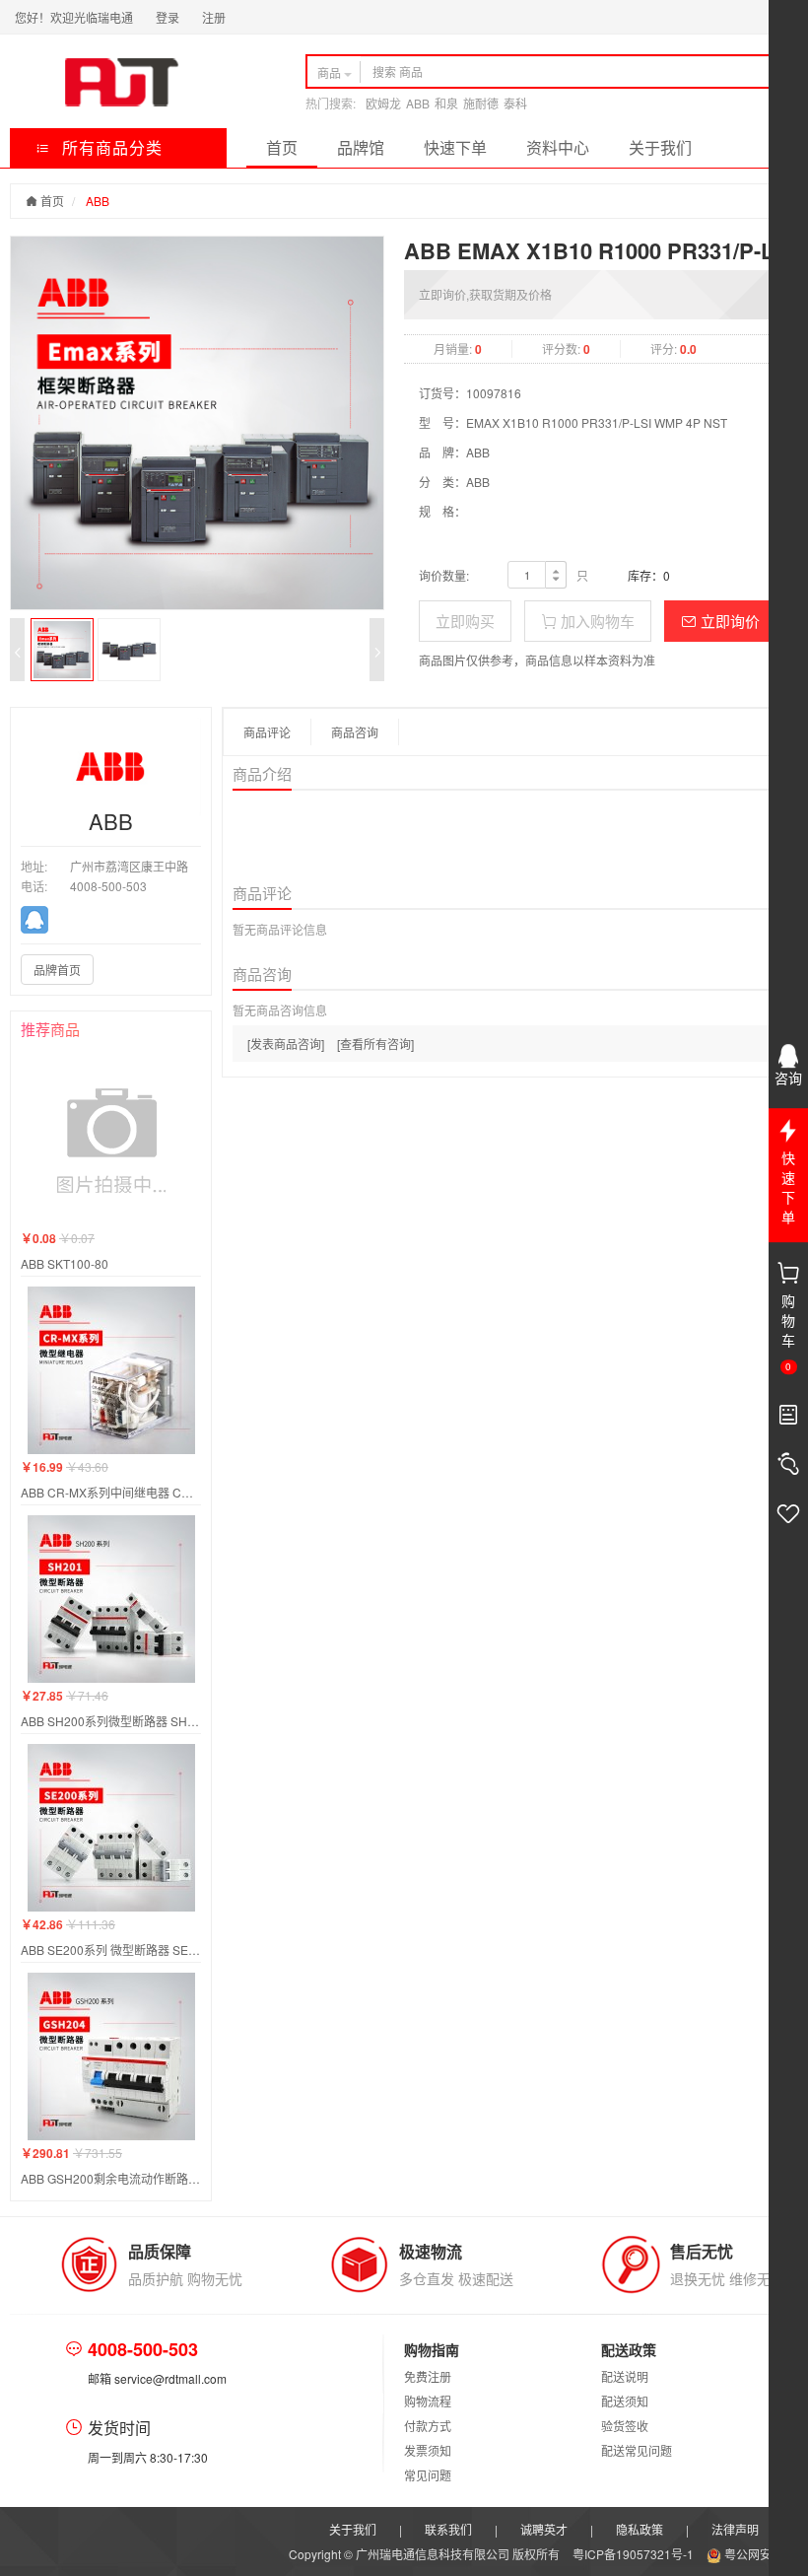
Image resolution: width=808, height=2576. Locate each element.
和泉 (446, 103)
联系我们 (448, 2529)
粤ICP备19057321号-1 (635, 2554)
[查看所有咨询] (375, 1044)
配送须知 (625, 2401)
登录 (168, 17)
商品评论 (267, 732)
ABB (418, 103)
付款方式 (428, 2426)
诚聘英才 (544, 2529)
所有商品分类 (110, 147)
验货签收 (625, 2426)
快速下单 (455, 147)
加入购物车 (596, 621)
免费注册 (428, 2376)
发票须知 (428, 2450)
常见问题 (428, 2475)
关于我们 (660, 147)
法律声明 (735, 2529)
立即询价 (728, 621)
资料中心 (558, 147)
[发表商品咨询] (286, 1044)
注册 (214, 17)
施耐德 (481, 103)
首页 (282, 147)
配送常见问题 (637, 2450)
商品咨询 (355, 732)
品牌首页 (57, 970)
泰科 (515, 103)
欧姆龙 (383, 103)
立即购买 (465, 621)
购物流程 (428, 2401)
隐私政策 (640, 2529)
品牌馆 (361, 147)
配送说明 (625, 2376)
